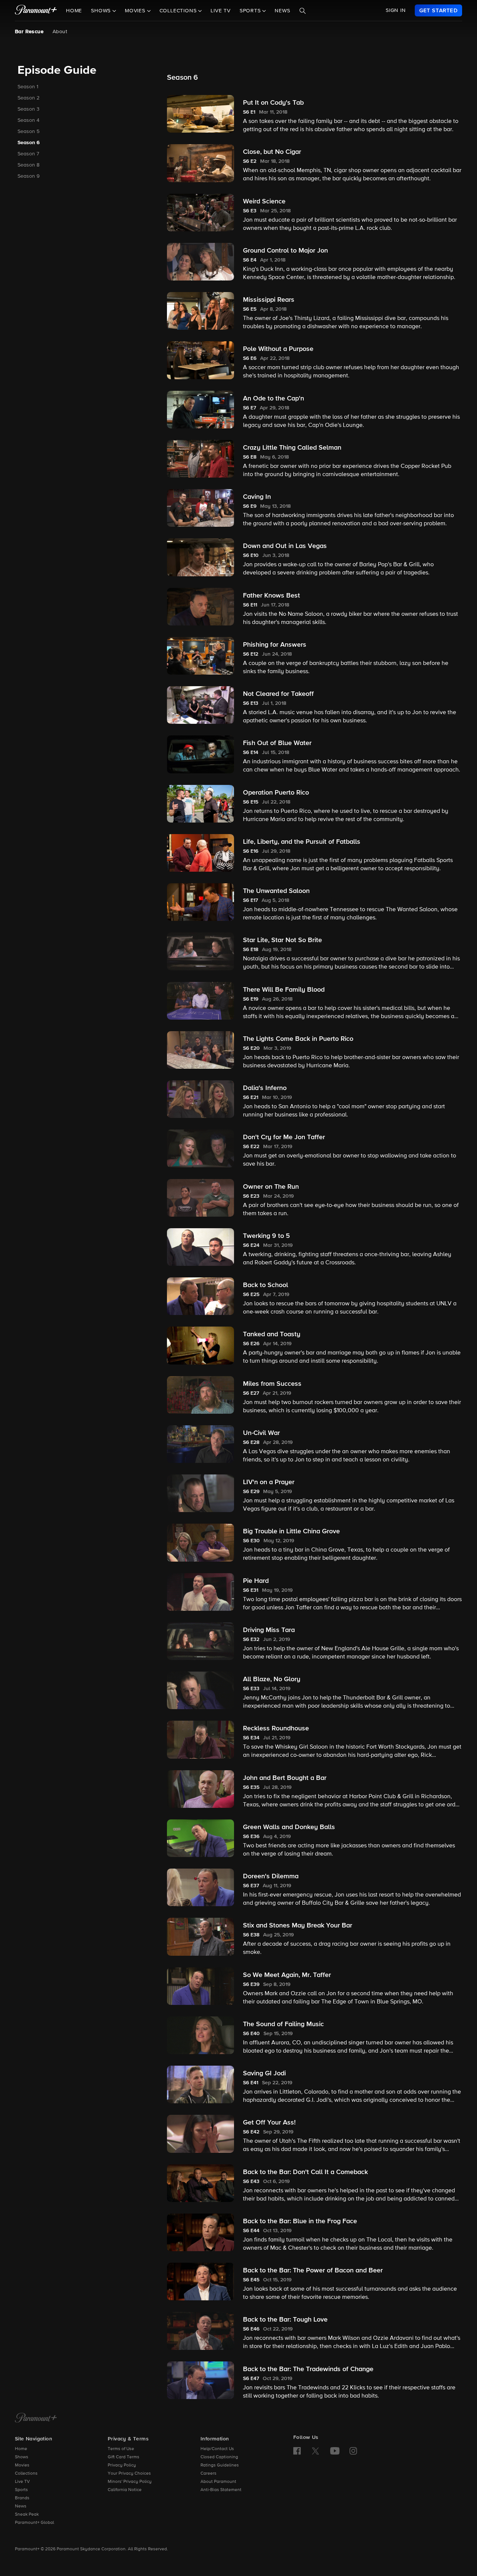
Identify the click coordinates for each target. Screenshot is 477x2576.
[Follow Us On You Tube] (335, 2451)
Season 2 (29, 98)
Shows (22, 2457)
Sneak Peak (27, 2515)
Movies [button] (136, 11)
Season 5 (29, 132)
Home (74, 11)
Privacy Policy (122, 2465)
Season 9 (29, 176)
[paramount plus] (36, 10)
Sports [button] (251, 11)
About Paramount (218, 2482)
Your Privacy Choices (129, 2474)
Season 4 (29, 120)
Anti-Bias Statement (221, 2490)
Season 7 (28, 154)
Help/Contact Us (217, 2449)
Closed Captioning (219, 2457)
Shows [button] (102, 11)
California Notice (125, 2490)
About (60, 32)
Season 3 (29, 109)
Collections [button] (179, 11)
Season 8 (29, 165)
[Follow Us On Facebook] (297, 2451)
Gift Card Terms (124, 2457)
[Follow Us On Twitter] (315, 2450)
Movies (22, 2465)
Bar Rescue (29, 32)
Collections (26, 2474)
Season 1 (28, 87)
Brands (22, 2498)
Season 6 (29, 143)
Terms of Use (121, 2449)
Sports (21, 2490)
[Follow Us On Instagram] (353, 2451)
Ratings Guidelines (220, 2465)
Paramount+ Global (34, 2523)
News (282, 11)
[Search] (303, 11)
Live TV (221, 11)
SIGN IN (396, 10)
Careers (209, 2474)
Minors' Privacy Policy (130, 2482)
